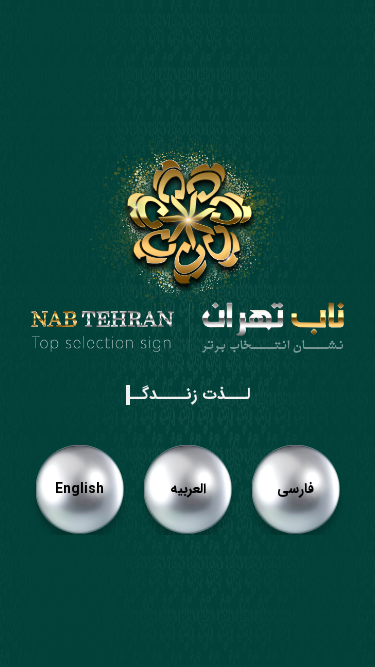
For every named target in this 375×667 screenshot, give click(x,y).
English (79, 489)
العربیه (188, 489)
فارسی (295, 489)
